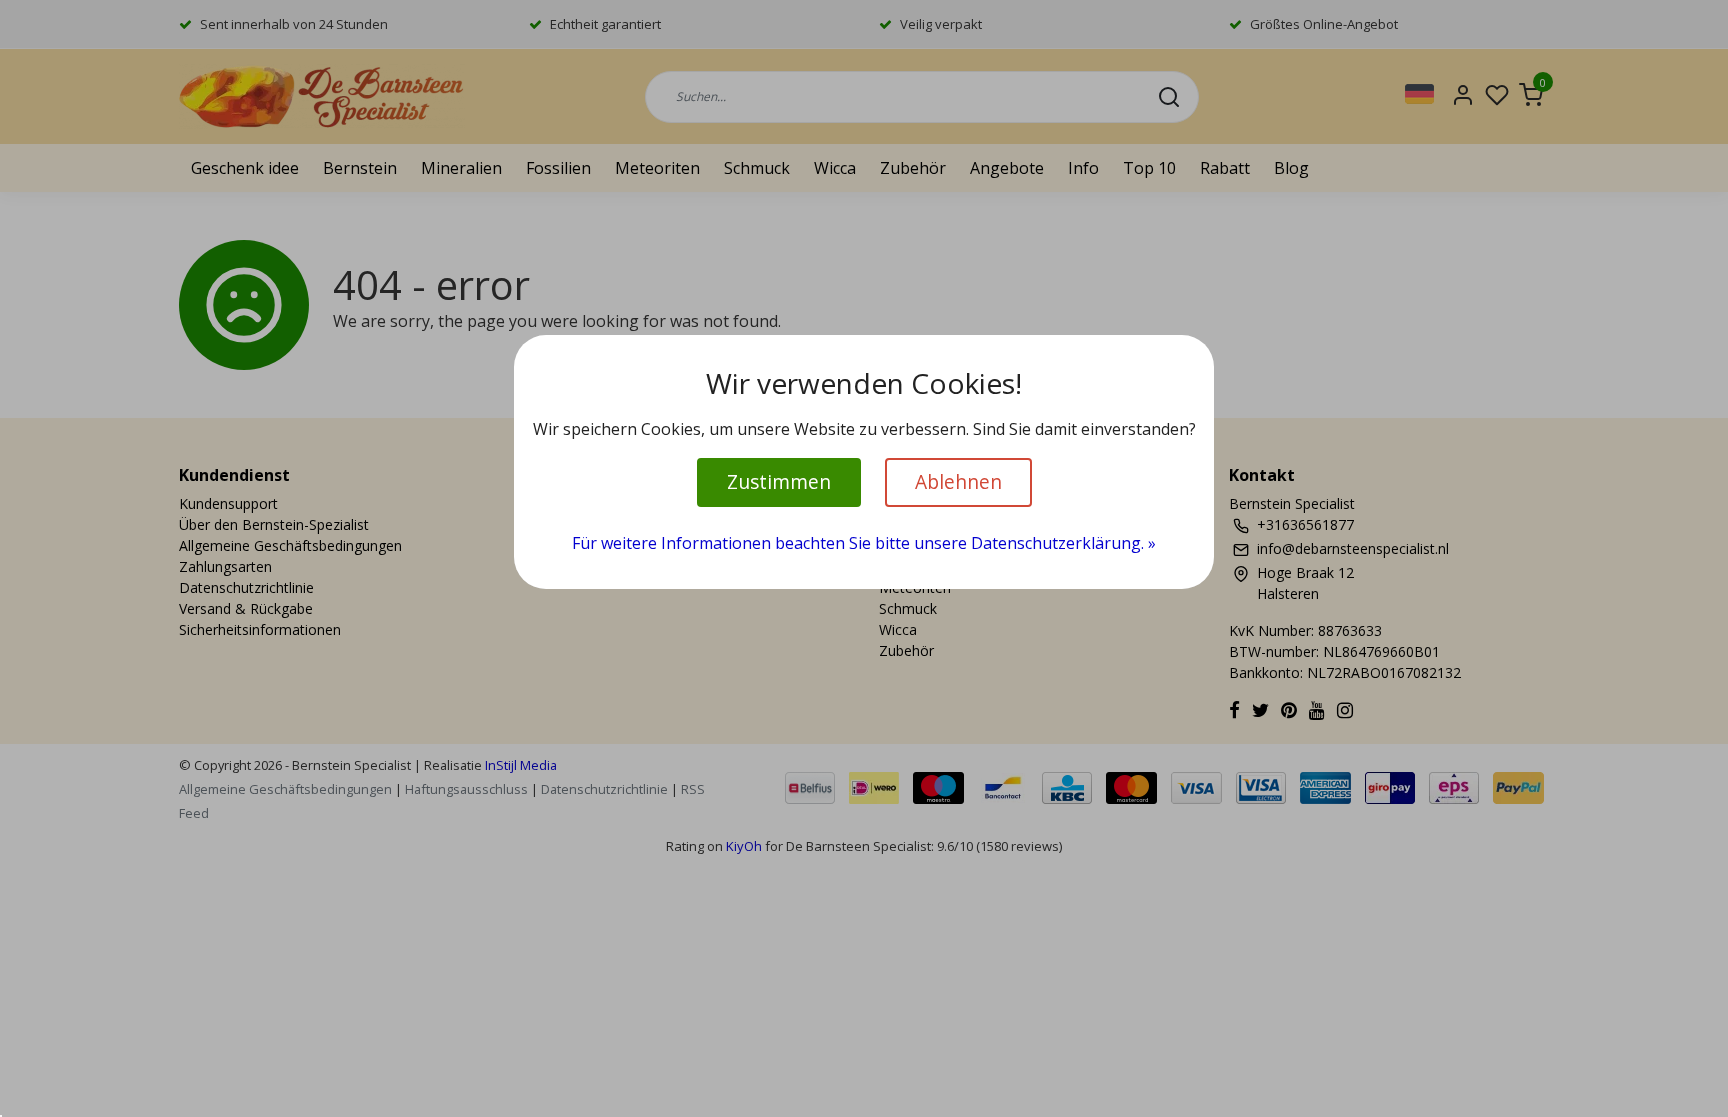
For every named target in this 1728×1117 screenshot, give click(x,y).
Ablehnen (958, 481)
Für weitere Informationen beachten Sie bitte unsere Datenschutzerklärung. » (864, 543)
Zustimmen (779, 481)
